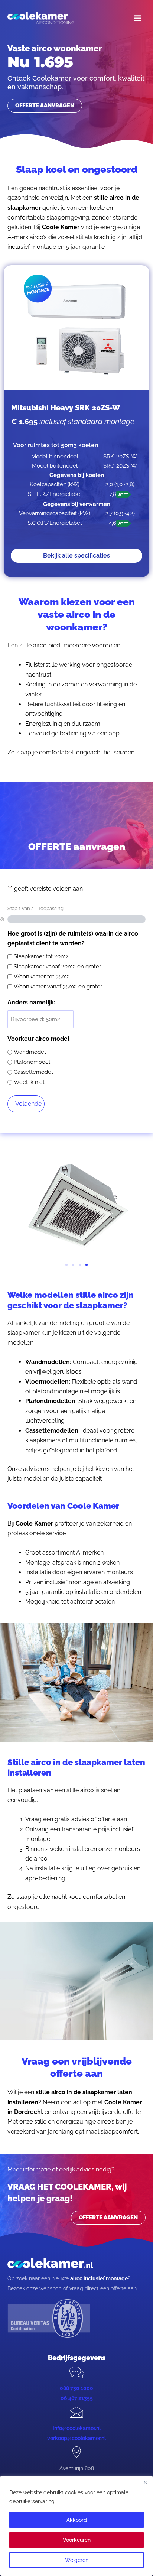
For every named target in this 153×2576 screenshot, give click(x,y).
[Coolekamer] (41, 18)
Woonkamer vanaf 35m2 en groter (58, 987)
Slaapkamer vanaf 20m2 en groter (57, 967)
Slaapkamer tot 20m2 (41, 956)
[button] (66, 1265)
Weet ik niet (29, 1082)
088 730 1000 (76, 2388)
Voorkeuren (77, 2540)
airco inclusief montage (99, 2278)
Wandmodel (30, 1052)
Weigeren (77, 2560)
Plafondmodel (32, 1062)
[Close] (145, 2482)
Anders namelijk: (31, 1002)
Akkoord (77, 2520)
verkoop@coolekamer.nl (76, 2438)
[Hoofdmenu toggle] (137, 18)
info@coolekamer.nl (77, 2428)
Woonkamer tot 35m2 (42, 977)
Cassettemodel (33, 1072)
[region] (76, 2526)
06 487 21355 (77, 2398)
